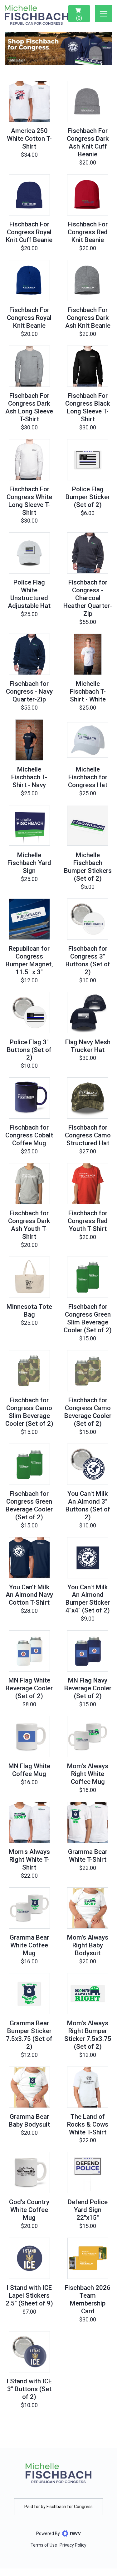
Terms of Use (44, 2545)
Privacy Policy (73, 2545)
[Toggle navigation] (104, 14)
